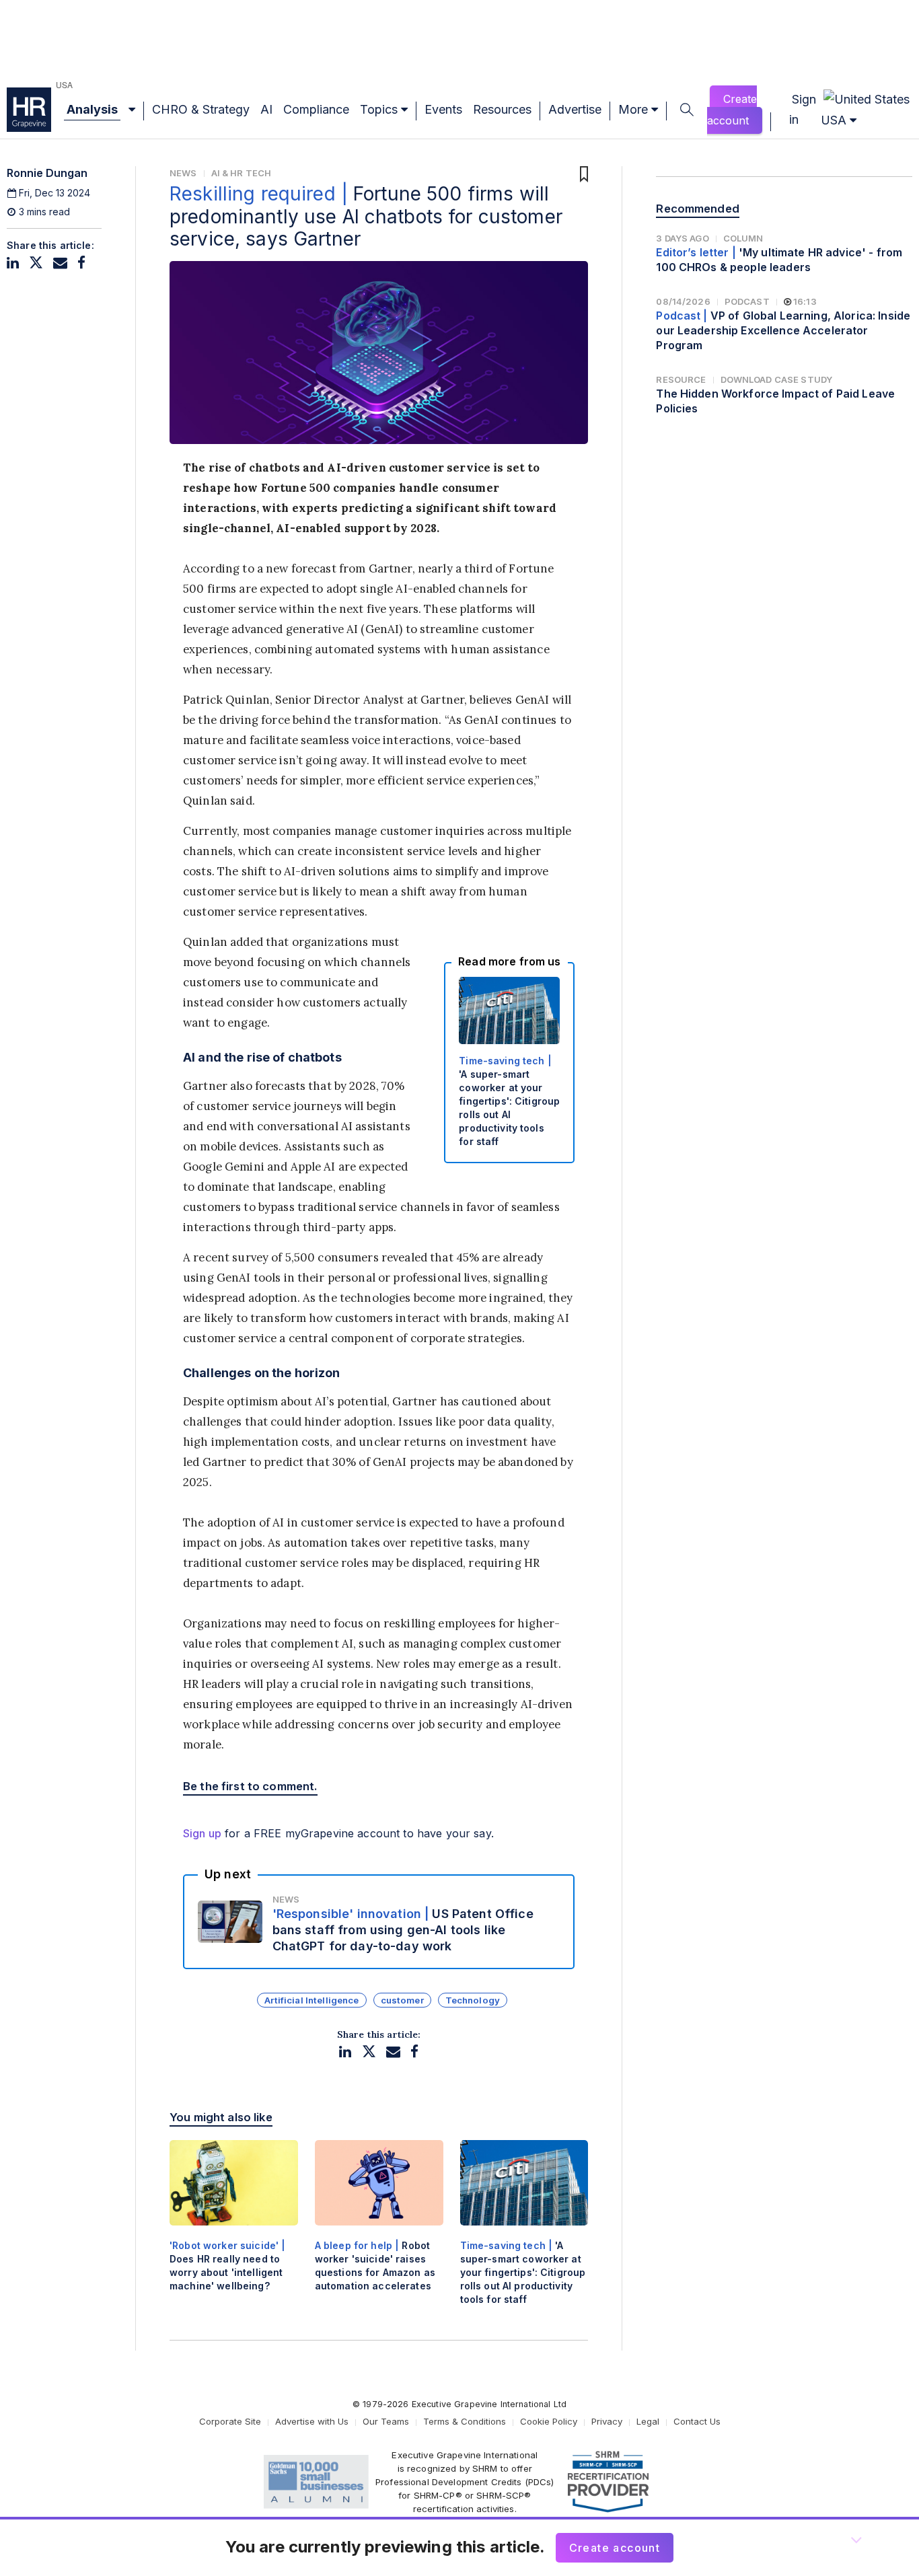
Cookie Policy (549, 2421)
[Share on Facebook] (81, 263)
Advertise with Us (312, 2421)
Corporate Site (230, 2421)
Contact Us (697, 2421)
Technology (473, 2000)
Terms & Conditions (465, 2421)
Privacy (607, 2421)
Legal (648, 2421)
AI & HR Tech (242, 173)
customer (402, 2000)
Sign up (202, 1833)
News (183, 173)
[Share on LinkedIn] (13, 263)
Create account (732, 110)
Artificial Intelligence (311, 2000)
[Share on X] (36, 263)
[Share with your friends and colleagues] (60, 263)
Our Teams (386, 2421)
